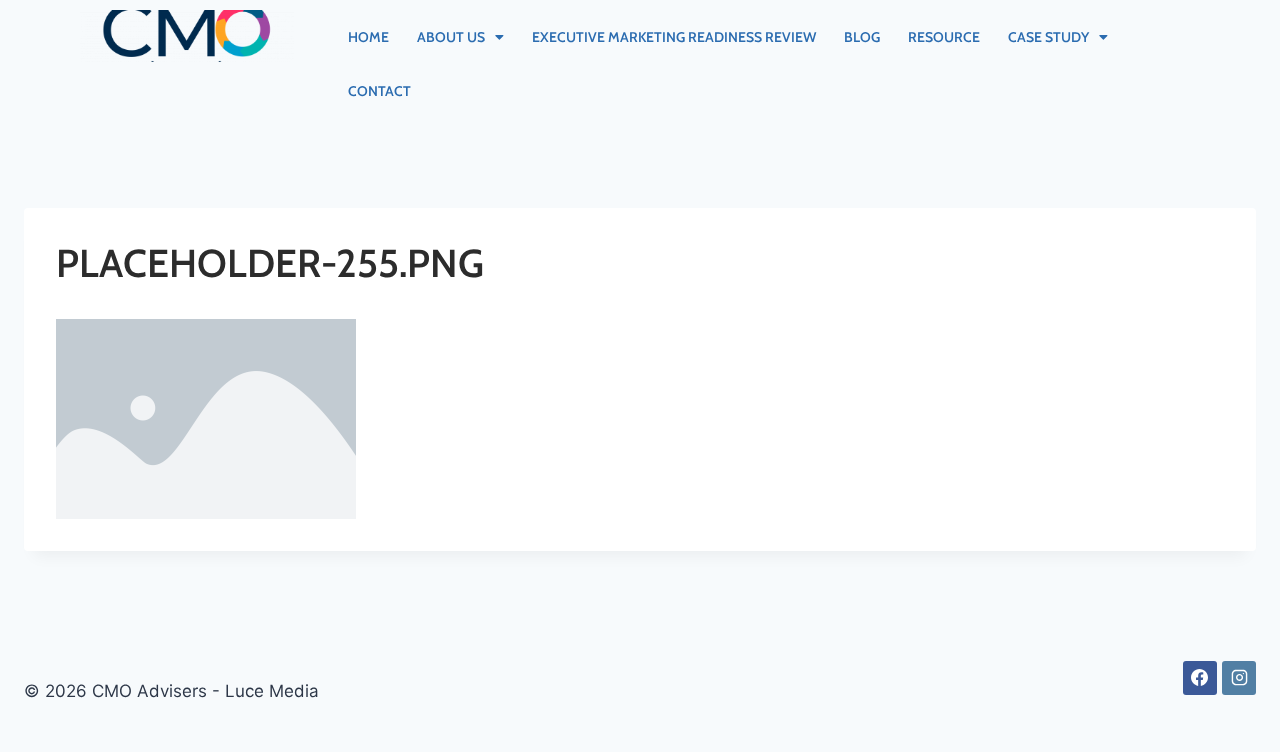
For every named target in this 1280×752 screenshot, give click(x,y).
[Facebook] (1200, 678)
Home (368, 37)
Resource (944, 37)
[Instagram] (1239, 678)
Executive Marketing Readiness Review (674, 37)
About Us (451, 37)
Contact (379, 91)
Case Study (1048, 37)
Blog (862, 37)
